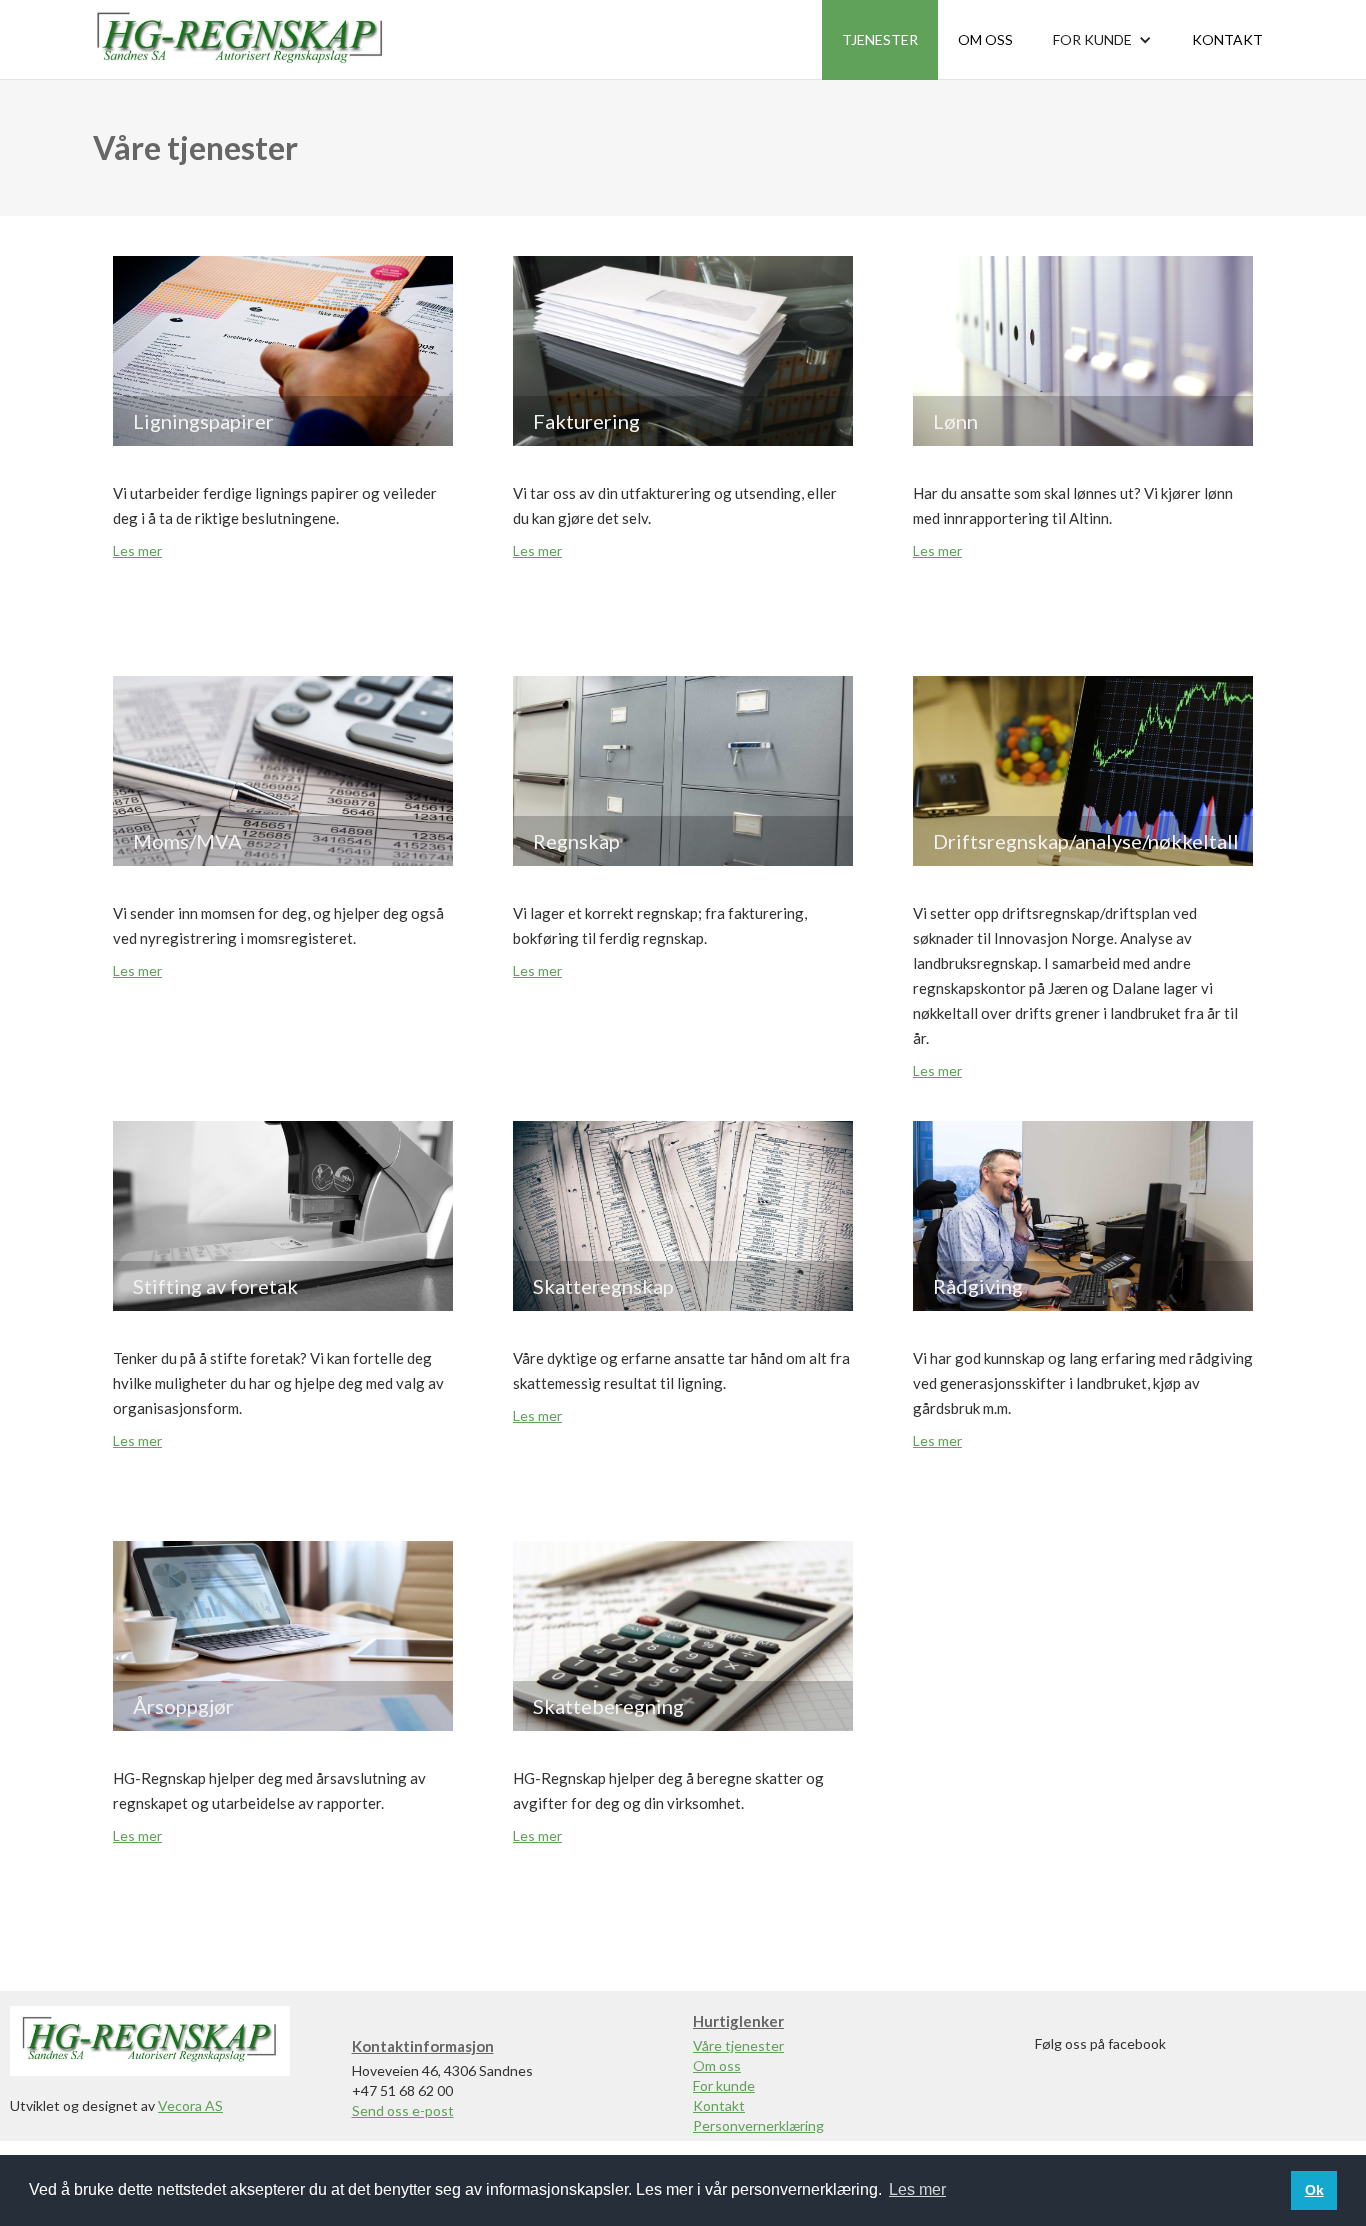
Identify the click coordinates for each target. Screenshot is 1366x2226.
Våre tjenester (738, 2045)
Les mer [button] (917, 2189)
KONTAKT (1227, 39)
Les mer (137, 550)
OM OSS (985, 39)
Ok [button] (1314, 2190)
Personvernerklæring (758, 2125)
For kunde (724, 2085)
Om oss (717, 2065)
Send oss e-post (403, 2110)
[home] (240, 39)
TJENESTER (880, 39)
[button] (1102, 40)
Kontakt (719, 2105)
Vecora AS (190, 2105)
